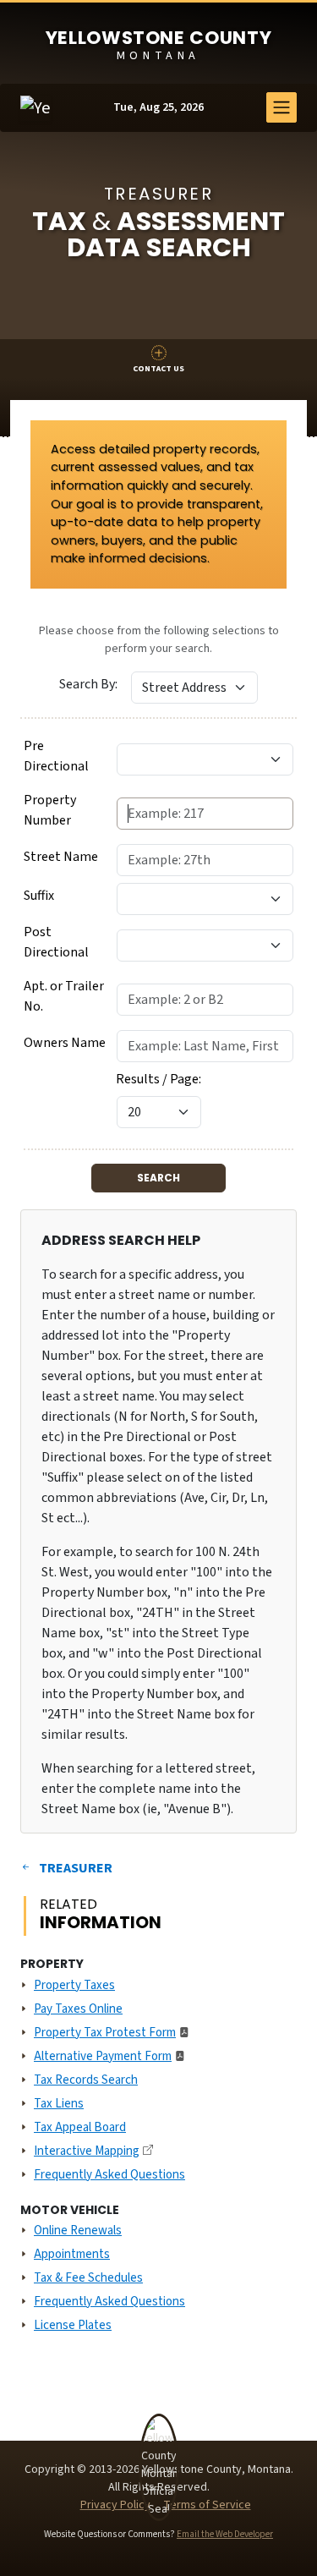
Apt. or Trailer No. (64, 996)
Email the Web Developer (225, 2534)
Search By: (88, 684)
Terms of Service (207, 2505)
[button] (158, 360)
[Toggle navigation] (281, 107)
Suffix (39, 896)
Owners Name (65, 1043)
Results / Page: (158, 1079)
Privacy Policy (115, 2505)
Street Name (61, 857)
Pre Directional (56, 756)
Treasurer (76, 1868)
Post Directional (56, 942)
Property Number (50, 810)
